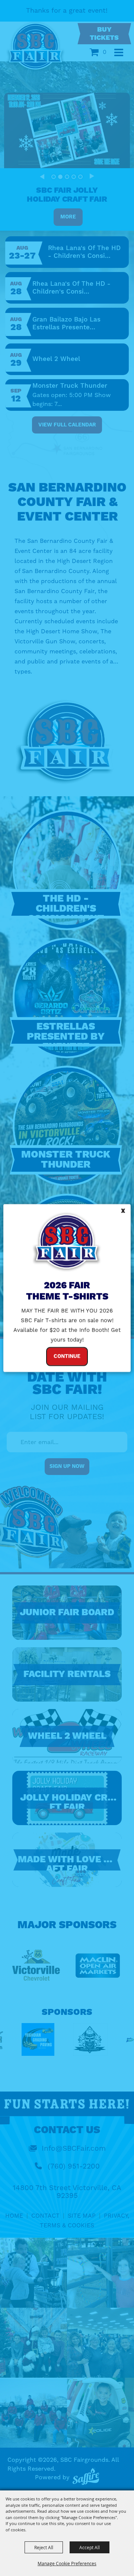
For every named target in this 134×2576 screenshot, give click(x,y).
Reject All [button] (44, 2547)
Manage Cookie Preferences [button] (67, 2563)
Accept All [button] (90, 2547)
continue (67, 1356)
